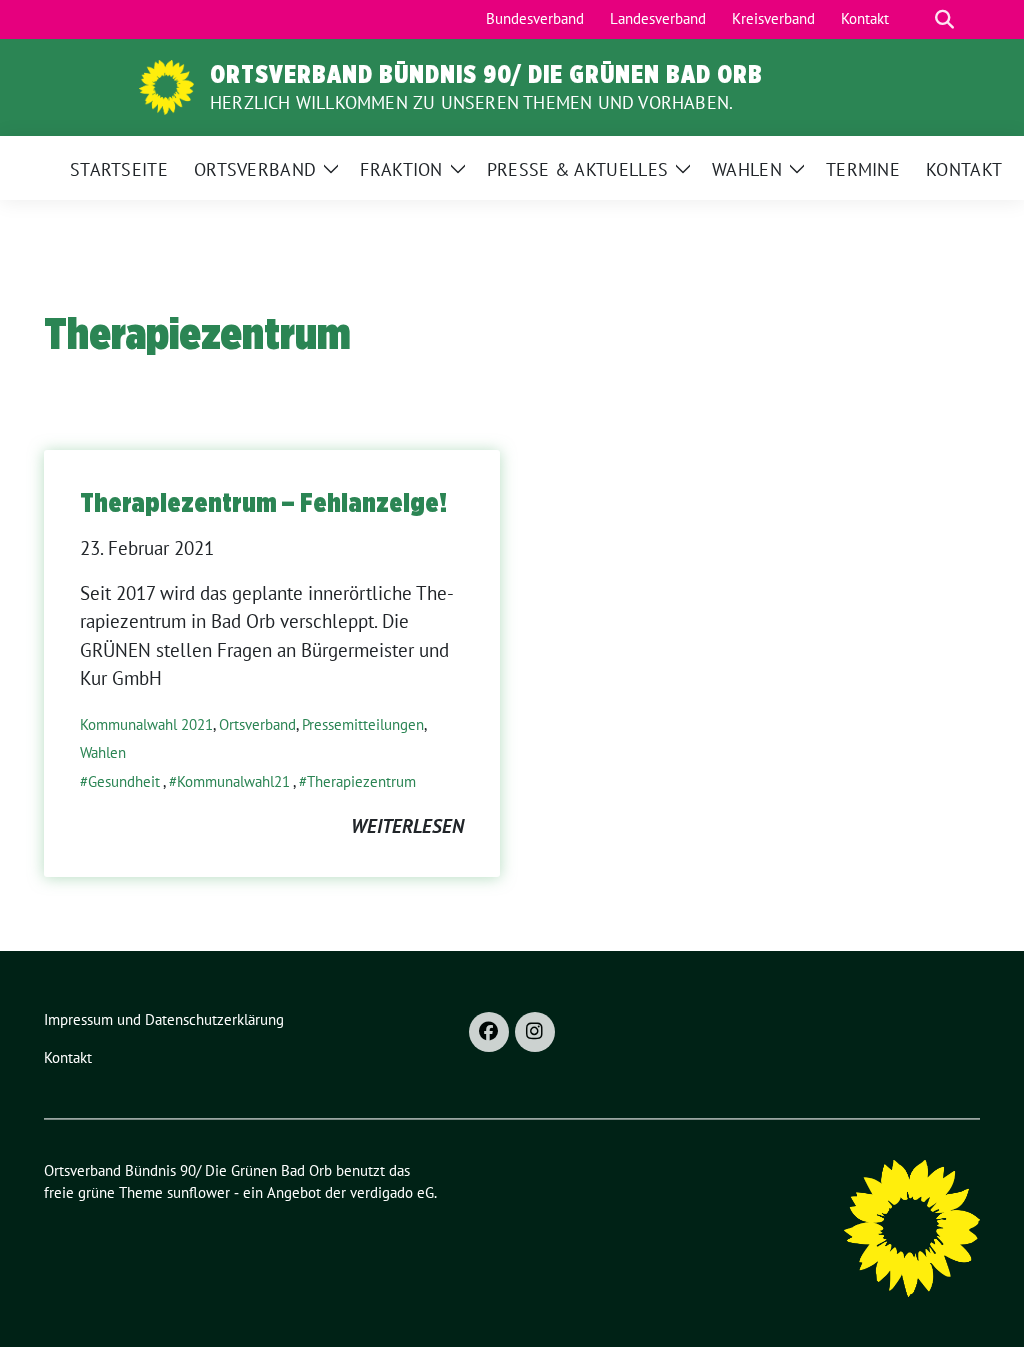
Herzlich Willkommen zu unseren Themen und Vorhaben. (471, 102)
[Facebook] (489, 1032)
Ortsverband (257, 724)
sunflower (198, 1192)
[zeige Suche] (944, 19)
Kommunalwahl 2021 (146, 724)
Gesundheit (124, 781)
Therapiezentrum (361, 781)
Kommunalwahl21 (233, 781)
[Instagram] (535, 1032)
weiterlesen (407, 826)
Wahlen (103, 752)
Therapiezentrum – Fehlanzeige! (263, 502)
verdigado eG (392, 1192)
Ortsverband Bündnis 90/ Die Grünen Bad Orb (486, 74)
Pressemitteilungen (363, 724)
